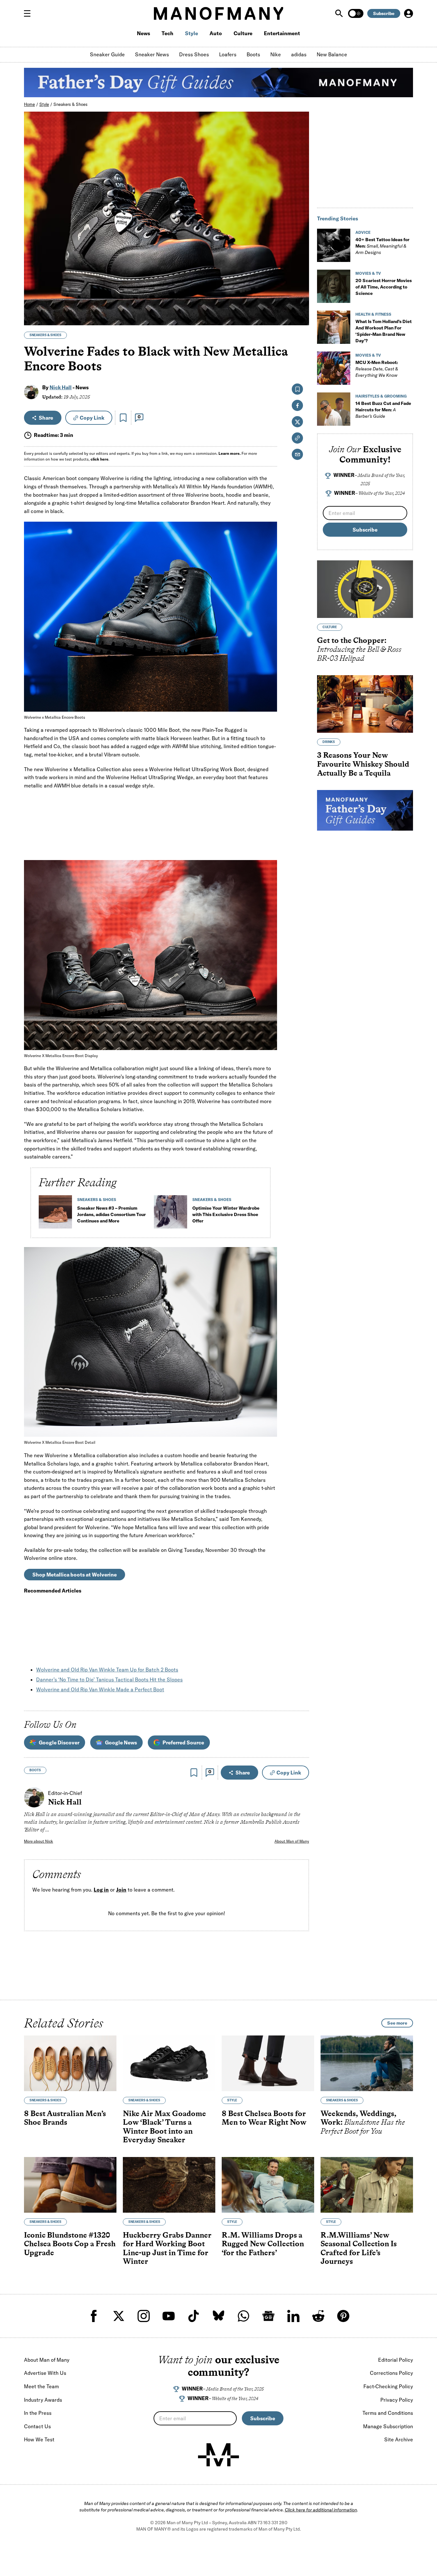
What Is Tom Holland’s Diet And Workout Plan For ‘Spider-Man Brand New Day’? (384, 331)
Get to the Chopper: (359, 649)
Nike (276, 54)
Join (121, 1890)
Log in (101, 1890)
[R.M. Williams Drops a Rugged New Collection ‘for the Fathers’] (268, 2185)
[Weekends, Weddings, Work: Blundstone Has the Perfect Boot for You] (367, 2063)
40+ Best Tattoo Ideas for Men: (382, 246)
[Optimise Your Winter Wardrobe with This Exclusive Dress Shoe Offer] (171, 1214)
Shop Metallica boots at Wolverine (75, 1575)
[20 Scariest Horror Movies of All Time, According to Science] (334, 286)
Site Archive (399, 2439)
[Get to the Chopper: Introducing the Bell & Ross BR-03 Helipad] (365, 589)
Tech (167, 33)
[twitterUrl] (119, 2316)
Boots (253, 54)
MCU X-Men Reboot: (377, 369)
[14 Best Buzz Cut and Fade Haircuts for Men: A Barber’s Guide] (334, 409)
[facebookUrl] (94, 2316)
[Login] (409, 13)
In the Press (38, 2413)
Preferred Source (183, 1742)
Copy (92, 418)
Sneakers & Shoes (71, 104)
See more (397, 2023)
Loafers (228, 54)
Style (191, 33)
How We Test (39, 2439)
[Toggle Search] (340, 13)
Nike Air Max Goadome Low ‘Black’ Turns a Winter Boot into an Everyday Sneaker (164, 2126)
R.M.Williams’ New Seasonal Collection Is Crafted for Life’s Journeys (359, 2248)
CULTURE (330, 627)
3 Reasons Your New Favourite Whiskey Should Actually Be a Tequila (363, 764)
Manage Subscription (388, 2426)
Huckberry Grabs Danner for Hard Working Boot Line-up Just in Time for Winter (167, 2248)
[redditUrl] (318, 2316)
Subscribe (384, 13)
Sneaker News (152, 54)
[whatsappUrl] (243, 2316)
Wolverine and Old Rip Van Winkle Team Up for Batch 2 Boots (107, 1670)
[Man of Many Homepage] (219, 13)
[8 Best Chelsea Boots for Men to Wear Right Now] (268, 2063)
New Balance (332, 54)
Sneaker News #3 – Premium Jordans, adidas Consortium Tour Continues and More (111, 1214)
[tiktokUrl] (194, 2316)
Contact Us (37, 2426)
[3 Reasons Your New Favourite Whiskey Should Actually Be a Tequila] (365, 704)
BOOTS (35, 1770)
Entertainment (282, 33)
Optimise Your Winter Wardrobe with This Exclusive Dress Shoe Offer (226, 1214)
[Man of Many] (219, 2455)
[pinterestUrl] (343, 2316)
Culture (243, 33)
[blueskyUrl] (219, 2316)
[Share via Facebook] (301, 276)
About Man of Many (292, 1841)
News (143, 33)
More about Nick (39, 1841)
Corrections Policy (391, 2373)
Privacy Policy (397, 2400)
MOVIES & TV (368, 273)
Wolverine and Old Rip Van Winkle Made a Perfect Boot (100, 1689)
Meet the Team (41, 2386)
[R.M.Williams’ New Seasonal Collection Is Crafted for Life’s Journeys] (367, 2185)
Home (29, 104)
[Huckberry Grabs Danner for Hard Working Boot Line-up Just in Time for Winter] (169, 2185)
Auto (216, 33)
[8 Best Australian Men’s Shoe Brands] (70, 2063)
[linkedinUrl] (293, 2316)
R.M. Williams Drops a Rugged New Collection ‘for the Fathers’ (263, 2243)
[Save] (123, 418)
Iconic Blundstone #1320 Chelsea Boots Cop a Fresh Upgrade (70, 2243)
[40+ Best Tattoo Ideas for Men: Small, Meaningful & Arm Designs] (334, 245)
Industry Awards (43, 2400)
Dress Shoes (194, 54)
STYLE (232, 2100)
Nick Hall (61, 387)
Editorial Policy (396, 2360)
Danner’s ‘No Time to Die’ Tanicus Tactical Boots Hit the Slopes (109, 1679)
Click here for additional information (321, 2510)
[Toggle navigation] (30, 13)
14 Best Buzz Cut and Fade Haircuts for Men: (383, 410)
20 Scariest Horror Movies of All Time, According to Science (384, 287)
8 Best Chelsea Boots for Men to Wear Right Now (264, 2118)
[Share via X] (301, 290)
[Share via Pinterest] (301, 303)
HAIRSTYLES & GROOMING (381, 396)
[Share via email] (297, 454)
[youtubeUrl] (169, 2316)
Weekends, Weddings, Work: (363, 2122)
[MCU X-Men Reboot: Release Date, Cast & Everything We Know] (334, 368)
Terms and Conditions (388, 2413)
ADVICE (363, 232)
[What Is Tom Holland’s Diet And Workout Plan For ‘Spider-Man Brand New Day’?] (334, 327)
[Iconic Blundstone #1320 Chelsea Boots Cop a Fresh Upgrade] (70, 2185)
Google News (121, 1742)
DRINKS (329, 742)
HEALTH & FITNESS (373, 314)
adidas (299, 54)
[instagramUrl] (144, 2316)
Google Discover (59, 1742)
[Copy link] (301, 317)
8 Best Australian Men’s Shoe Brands (65, 2118)
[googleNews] (268, 2316)
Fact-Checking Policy (388, 2386)
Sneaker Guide (107, 54)
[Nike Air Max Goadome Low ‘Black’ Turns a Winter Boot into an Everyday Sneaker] (169, 2063)
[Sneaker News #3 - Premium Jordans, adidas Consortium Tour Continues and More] (55, 1214)
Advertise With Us (45, 2373)
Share (46, 418)
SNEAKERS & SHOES (45, 335)
